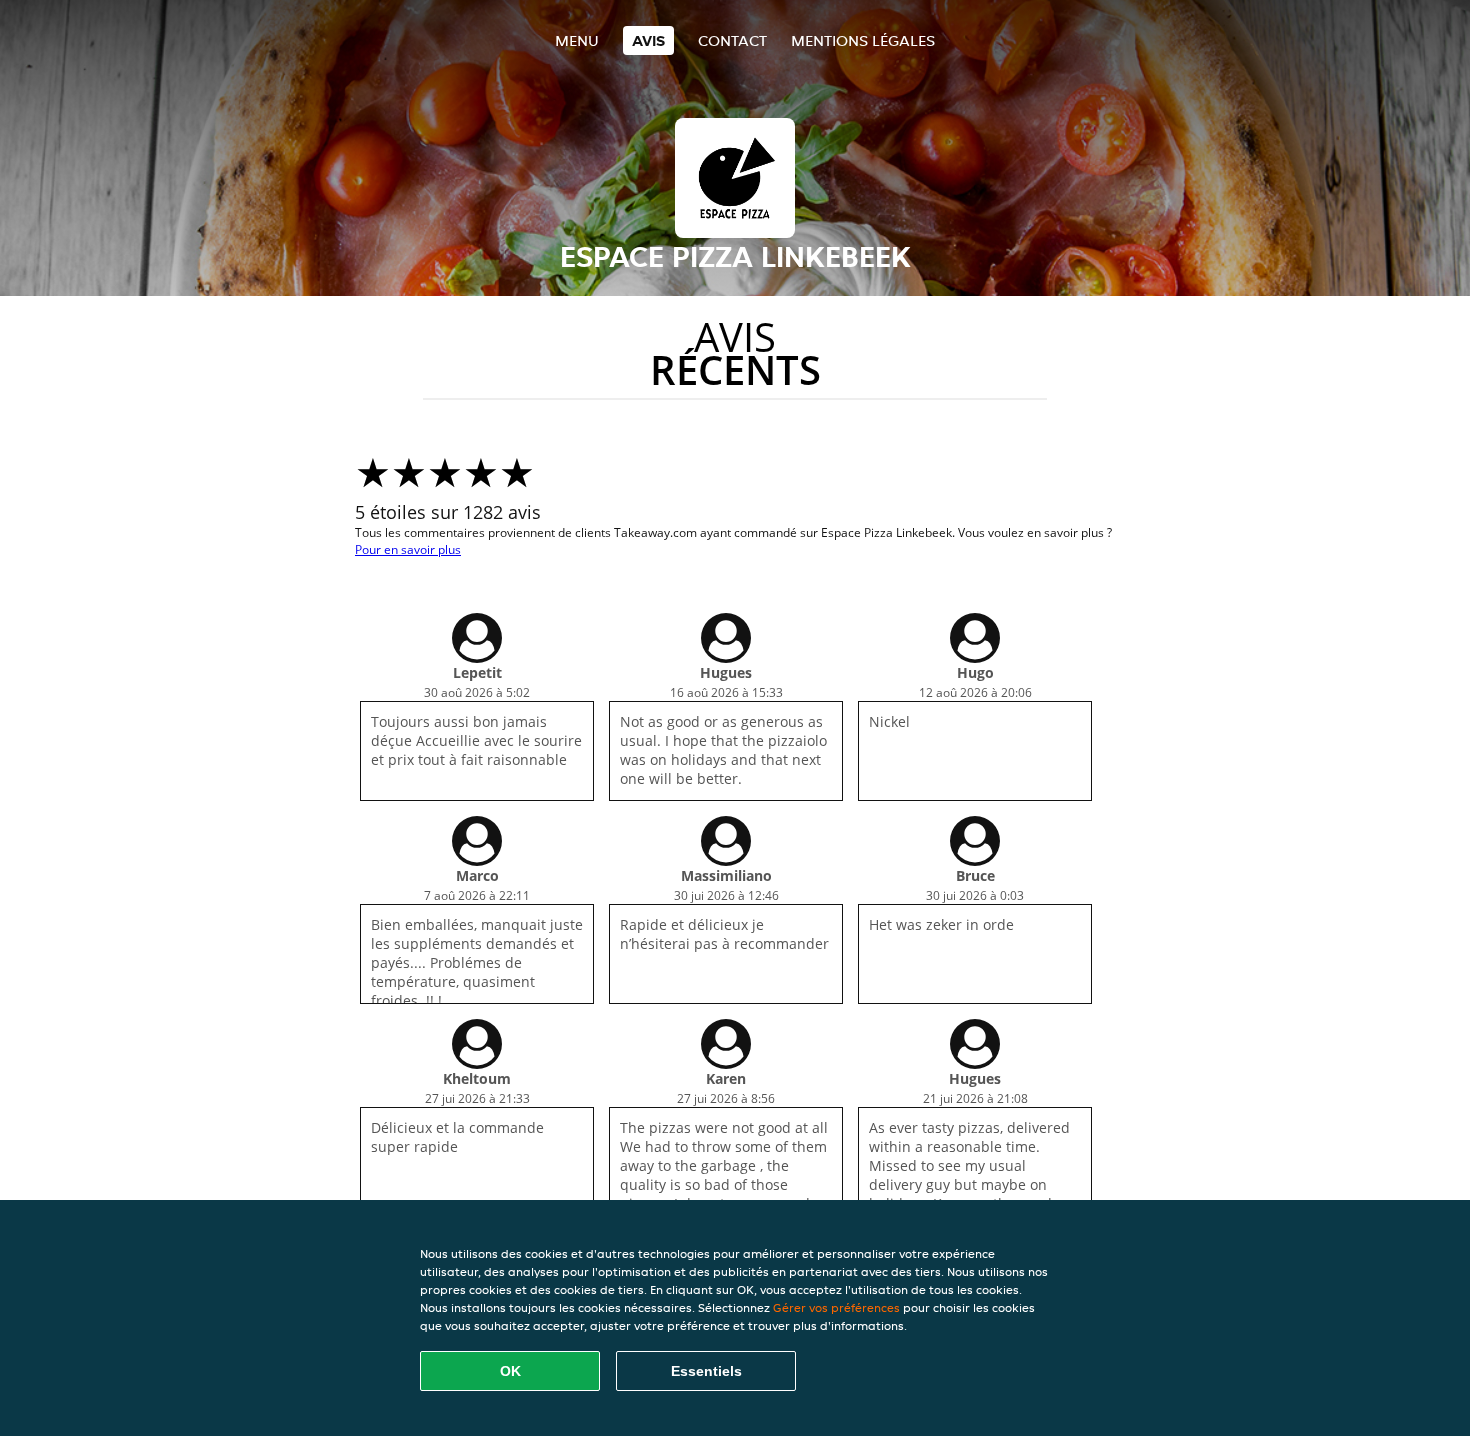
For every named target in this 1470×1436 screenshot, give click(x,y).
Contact (732, 40)
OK (510, 1371)
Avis (648, 40)
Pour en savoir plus (408, 549)
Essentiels (706, 1371)
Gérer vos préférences (836, 1307)
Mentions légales (863, 40)
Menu (577, 40)
